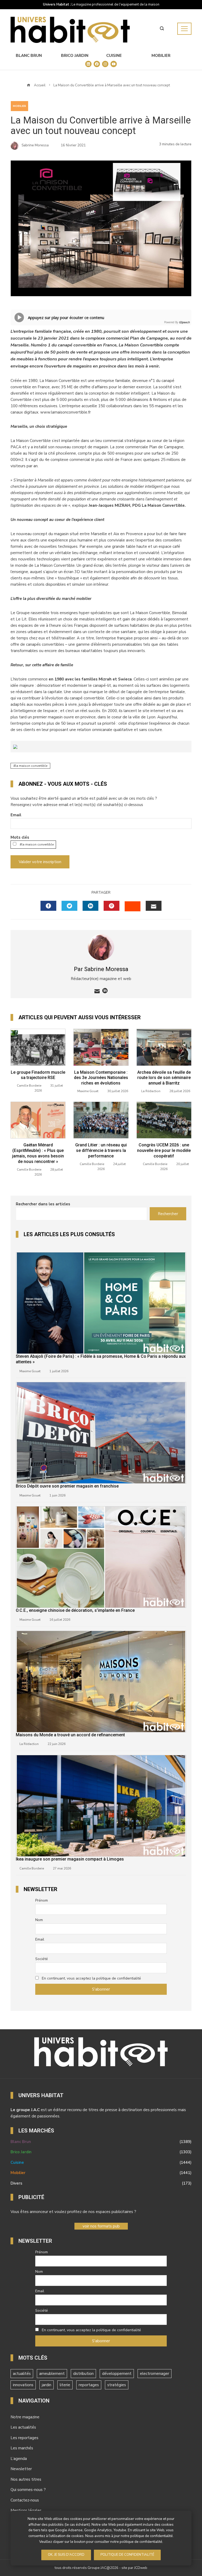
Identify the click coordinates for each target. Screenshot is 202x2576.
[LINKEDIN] (90, 906)
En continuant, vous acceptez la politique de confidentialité (91, 1978)
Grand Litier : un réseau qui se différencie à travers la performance (101, 1150)
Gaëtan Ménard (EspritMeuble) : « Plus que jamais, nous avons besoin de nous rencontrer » (38, 1153)
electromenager (155, 2374)
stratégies (117, 2385)
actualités (22, 2374)
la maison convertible (31, 766)
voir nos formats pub (101, 2226)
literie (65, 2385)
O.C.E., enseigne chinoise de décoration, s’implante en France (75, 1610)
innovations (23, 2385)
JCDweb (141, 2568)
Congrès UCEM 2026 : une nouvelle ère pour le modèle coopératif (164, 1150)
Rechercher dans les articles (43, 1204)
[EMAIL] (154, 906)
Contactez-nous (25, 2500)
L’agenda (19, 2459)
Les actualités (23, 2427)
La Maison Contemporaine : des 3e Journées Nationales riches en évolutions (101, 1078)
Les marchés (22, 2448)
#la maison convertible (36, 844)
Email (16, 815)
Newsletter (21, 2469)
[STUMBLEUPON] (133, 906)
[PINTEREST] (112, 906)
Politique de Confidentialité (127, 2555)
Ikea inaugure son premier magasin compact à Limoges (70, 1859)
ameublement (52, 2374)
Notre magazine (25, 2417)
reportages (89, 2385)
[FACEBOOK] (48, 906)
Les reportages (24, 2438)
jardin (47, 2385)
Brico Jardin (75, 56)
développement (117, 2374)
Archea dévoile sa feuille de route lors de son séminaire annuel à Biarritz (164, 1078)
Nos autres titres (26, 2479)
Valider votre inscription (40, 862)
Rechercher (168, 1214)
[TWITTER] (69, 906)
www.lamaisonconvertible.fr (65, 412)
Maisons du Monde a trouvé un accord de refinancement (70, 1735)
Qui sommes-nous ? (28, 2490)
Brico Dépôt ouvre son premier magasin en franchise (67, 1486)
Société (42, 1959)
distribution (83, 2374)
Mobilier (161, 56)
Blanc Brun (29, 56)
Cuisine (114, 56)
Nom (39, 1920)
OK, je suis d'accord (66, 2555)
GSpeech (184, 322)
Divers (101, 2183)
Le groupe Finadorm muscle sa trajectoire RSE (38, 1075)
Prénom (42, 1900)
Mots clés (20, 837)
